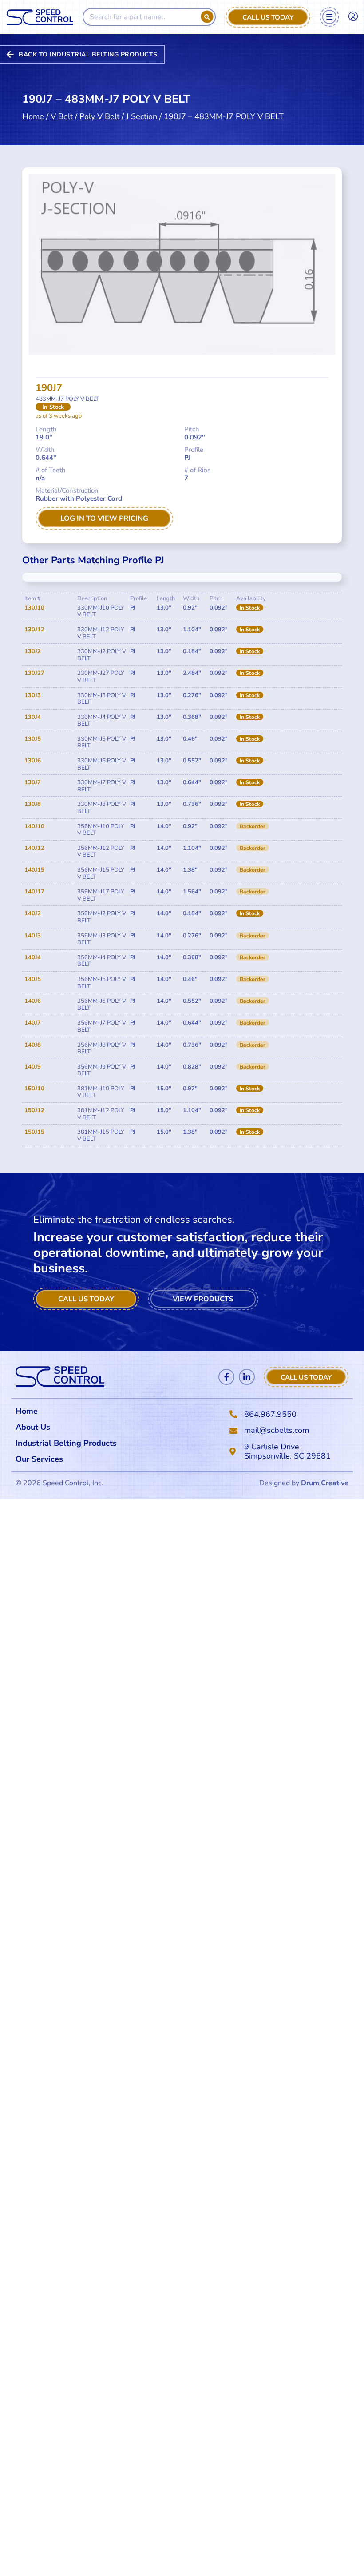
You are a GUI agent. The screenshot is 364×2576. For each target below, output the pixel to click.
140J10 (34, 826)
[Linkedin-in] (247, 1377)
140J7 (33, 1023)
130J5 (33, 739)
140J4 (33, 957)
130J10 (34, 608)
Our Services (39, 1459)
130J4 (33, 717)
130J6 (33, 761)
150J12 (34, 1110)
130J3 (33, 695)
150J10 (34, 1089)
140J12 (34, 848)
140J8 (33, 1045)
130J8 (33, 804)
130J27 (34, 673)
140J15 (34, 870)
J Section (142, 116)
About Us (33, 1427)
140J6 (33, 1001)
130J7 (33, 782)
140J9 (33, 1067)
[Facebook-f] (226, 1377)
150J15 (34, 1132)
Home (33, 116)
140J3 (33, 936)
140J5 (33, 979)
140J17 (34, 892)
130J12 (34, 630)
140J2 (33, 913)
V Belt (62, 116)
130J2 (33, 651)
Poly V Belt (99, 116)
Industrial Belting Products (66, 1443)
